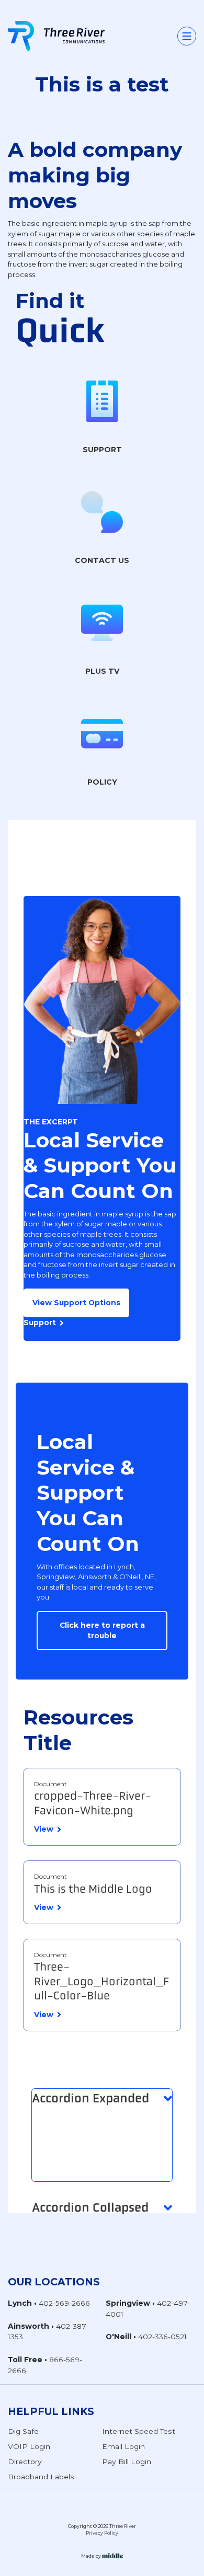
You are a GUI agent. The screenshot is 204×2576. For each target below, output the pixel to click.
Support (102, 450)
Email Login (123, 2446)
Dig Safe (23, 2431)
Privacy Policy (102, 2533)
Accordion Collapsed (90, 2207)
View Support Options (76, 1303)
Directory (25, 2462)
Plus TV (102, 671)
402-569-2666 (64, 2303)
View (44, 1829)
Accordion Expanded (90, 2098)
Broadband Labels (41, 2477)
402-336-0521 (162, 2337)
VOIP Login (29, 2446)
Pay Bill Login (127, 2462)
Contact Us (102, 560)
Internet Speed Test (139, 2431)
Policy (102, 782)
